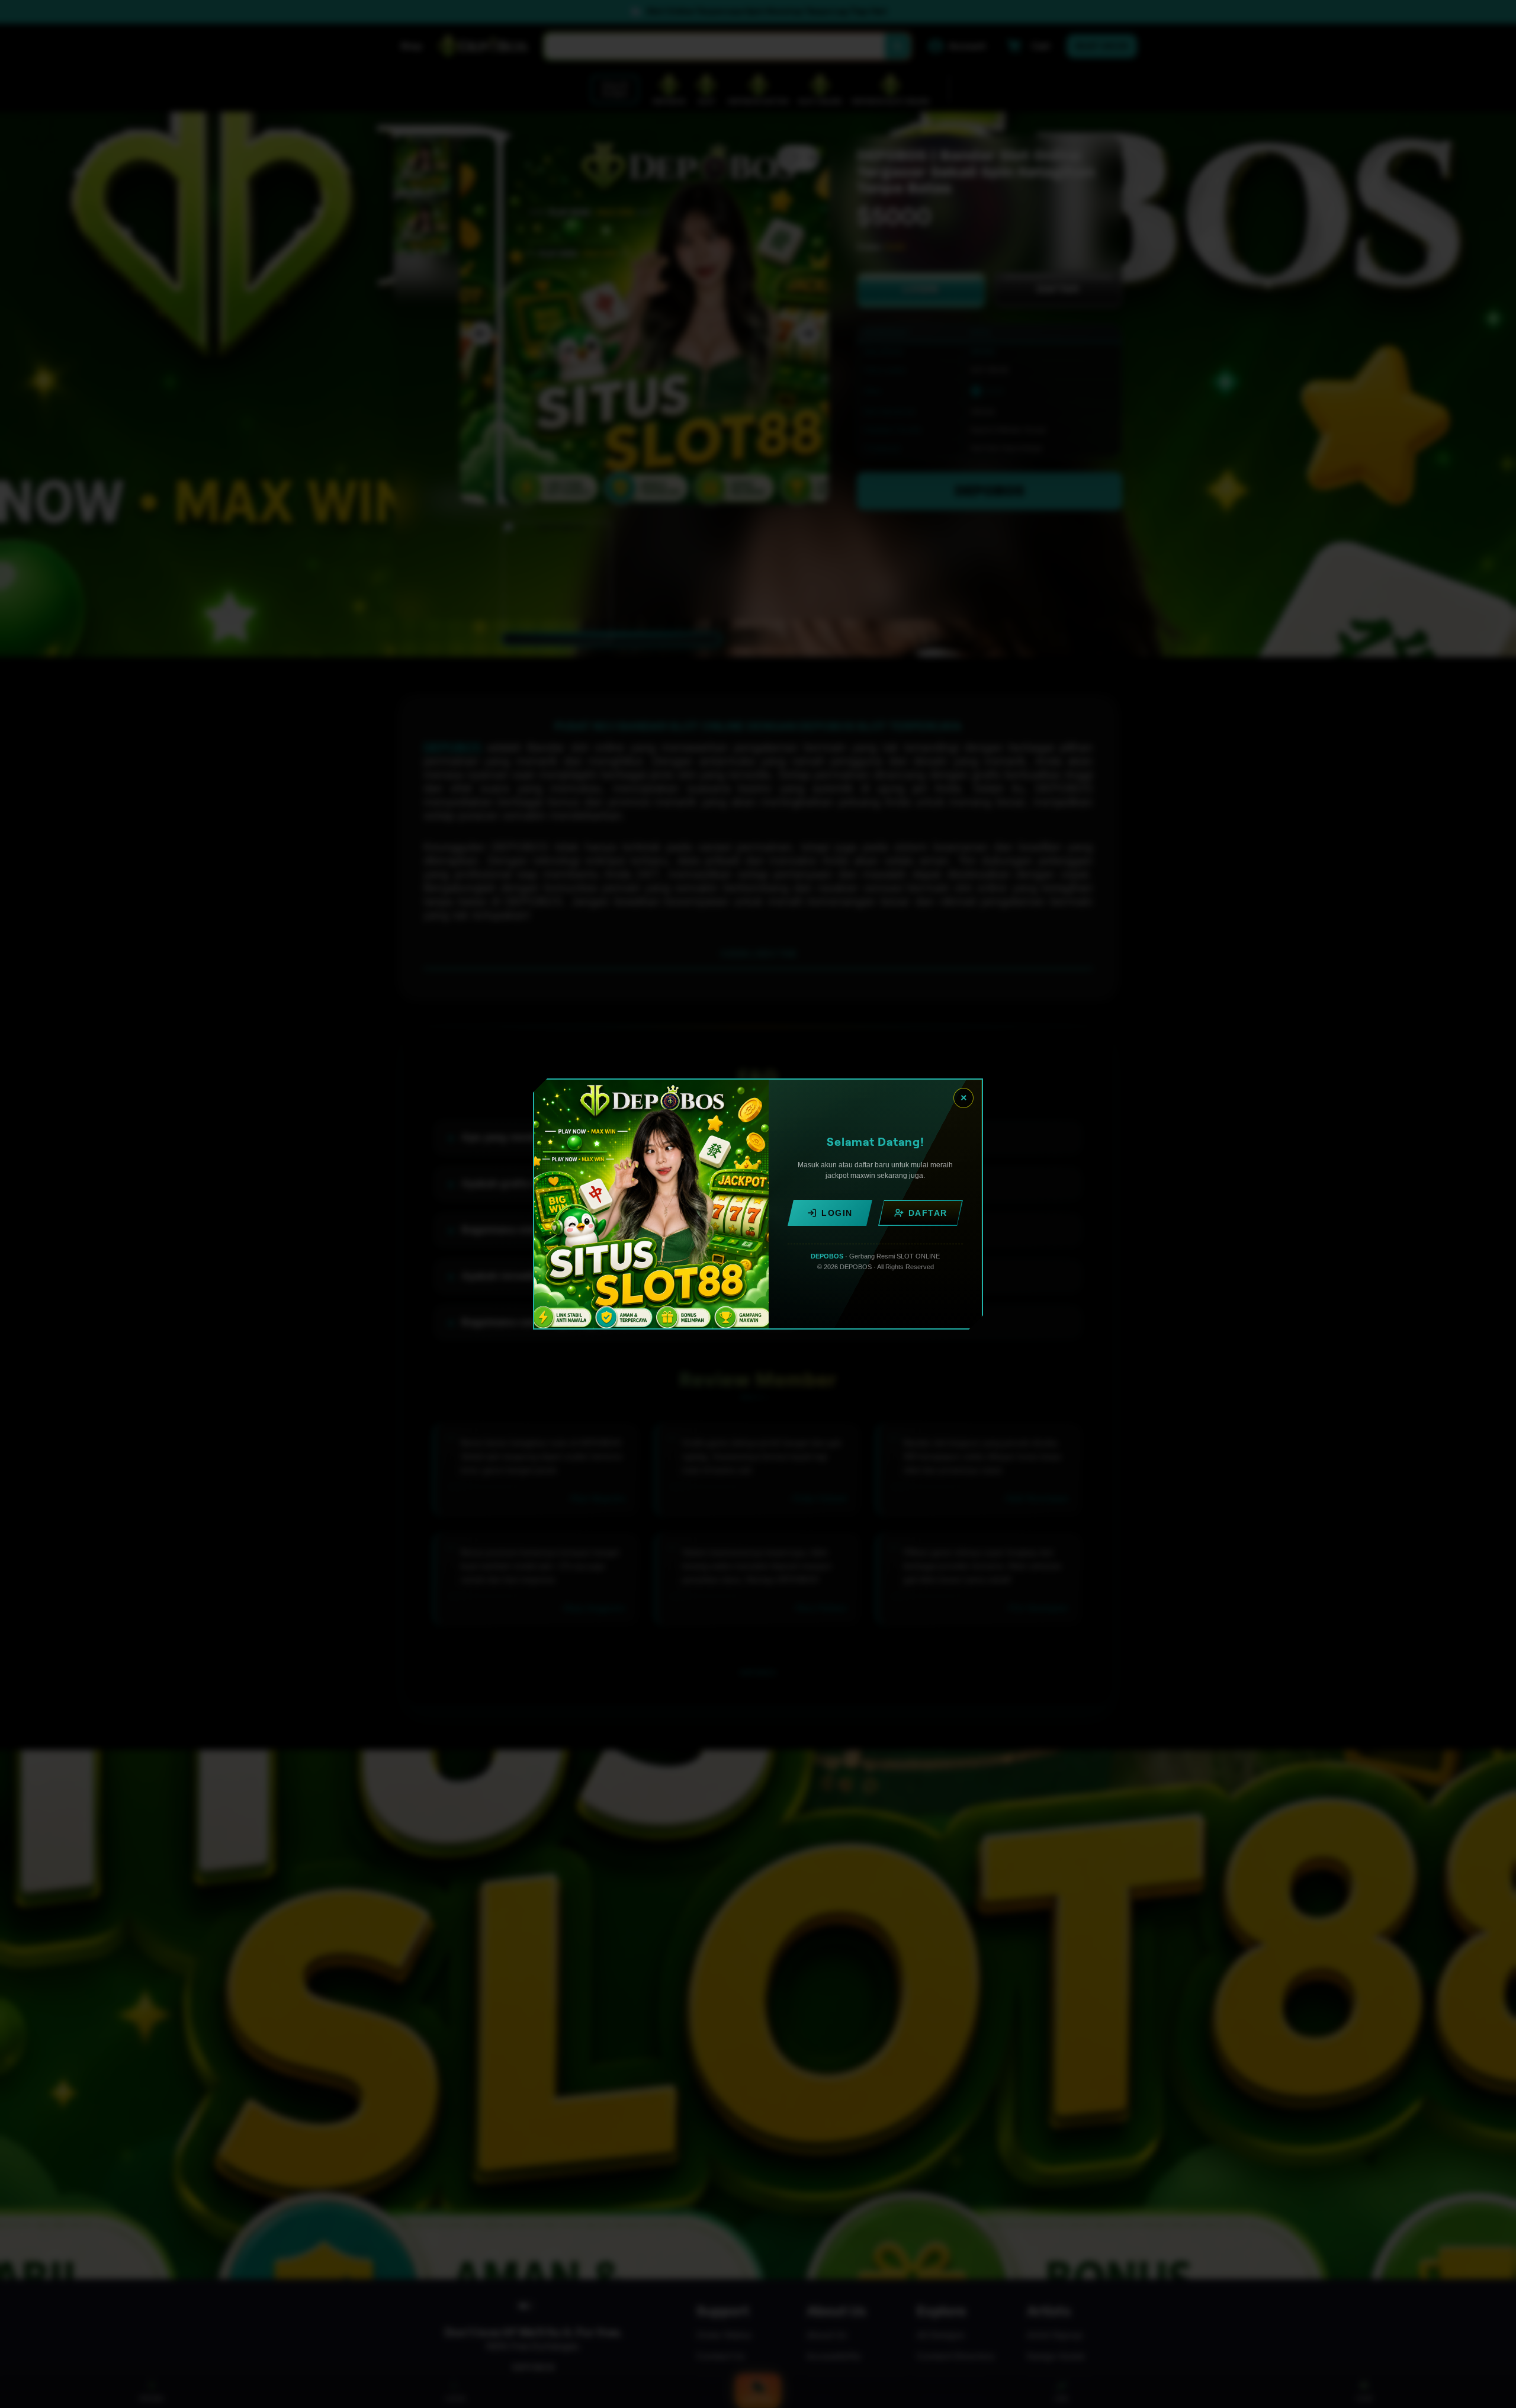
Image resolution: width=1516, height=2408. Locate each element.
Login (837, 1213)
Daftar (928, 1213)
